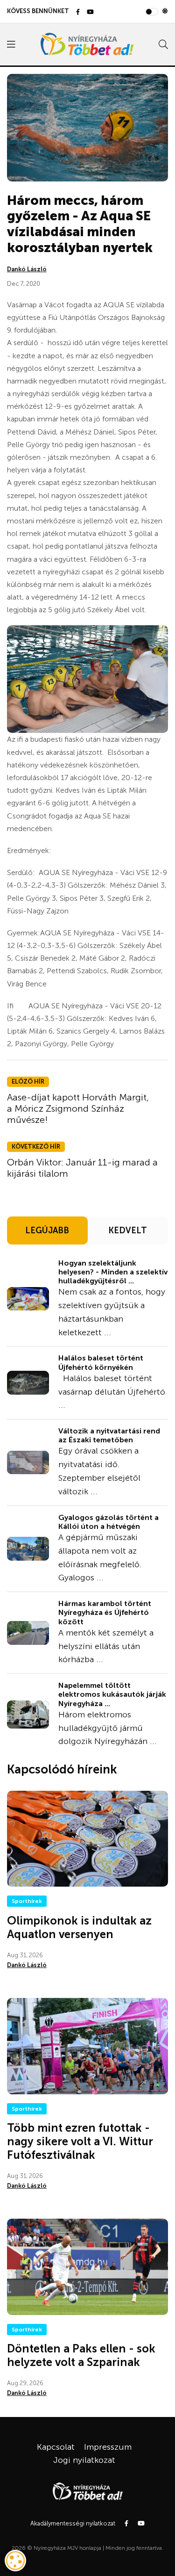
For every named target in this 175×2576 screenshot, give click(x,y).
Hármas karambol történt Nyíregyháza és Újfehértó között (105, 1612)
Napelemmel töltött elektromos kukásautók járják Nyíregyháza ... (112, 1694)
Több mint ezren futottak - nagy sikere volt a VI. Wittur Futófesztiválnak (80, 2141)
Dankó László (27, 269)
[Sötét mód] (165, 11)
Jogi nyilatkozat (84, 2460)
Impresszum (108, 2447)
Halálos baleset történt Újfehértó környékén (101, 1362)
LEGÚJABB (47, 1230)
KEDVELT (128, 1230)
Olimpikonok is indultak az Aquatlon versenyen (79, 1927)
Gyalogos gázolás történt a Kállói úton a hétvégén (108, 1522)
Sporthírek (27, 1901)
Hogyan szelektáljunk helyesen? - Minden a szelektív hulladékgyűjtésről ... (113, 1272)
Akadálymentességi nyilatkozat (73, 2523)
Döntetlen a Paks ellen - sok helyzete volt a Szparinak (81, 2355)
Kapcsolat (56, 2447)
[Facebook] (78, 12)
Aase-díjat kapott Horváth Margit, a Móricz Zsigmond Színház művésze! (78, 1108)
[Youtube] (90, 12)
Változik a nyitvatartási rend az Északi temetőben (109, 1435)
